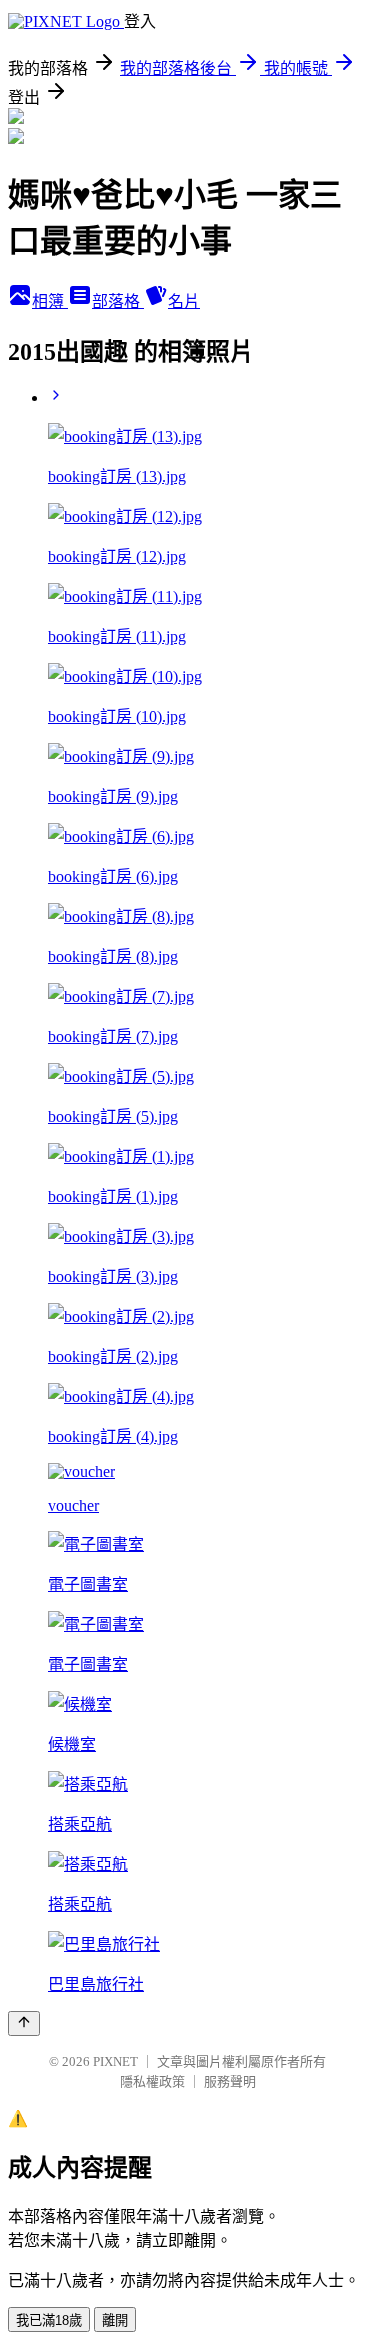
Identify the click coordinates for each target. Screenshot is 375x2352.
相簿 (50, 301)
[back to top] (24, 2023)
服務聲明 (230, 2081)
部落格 (118, 301)
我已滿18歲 (49, 2320)
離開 (115, 2320)
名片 (184, 301)
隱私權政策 (152, 2081)
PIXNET (115, 2061)
